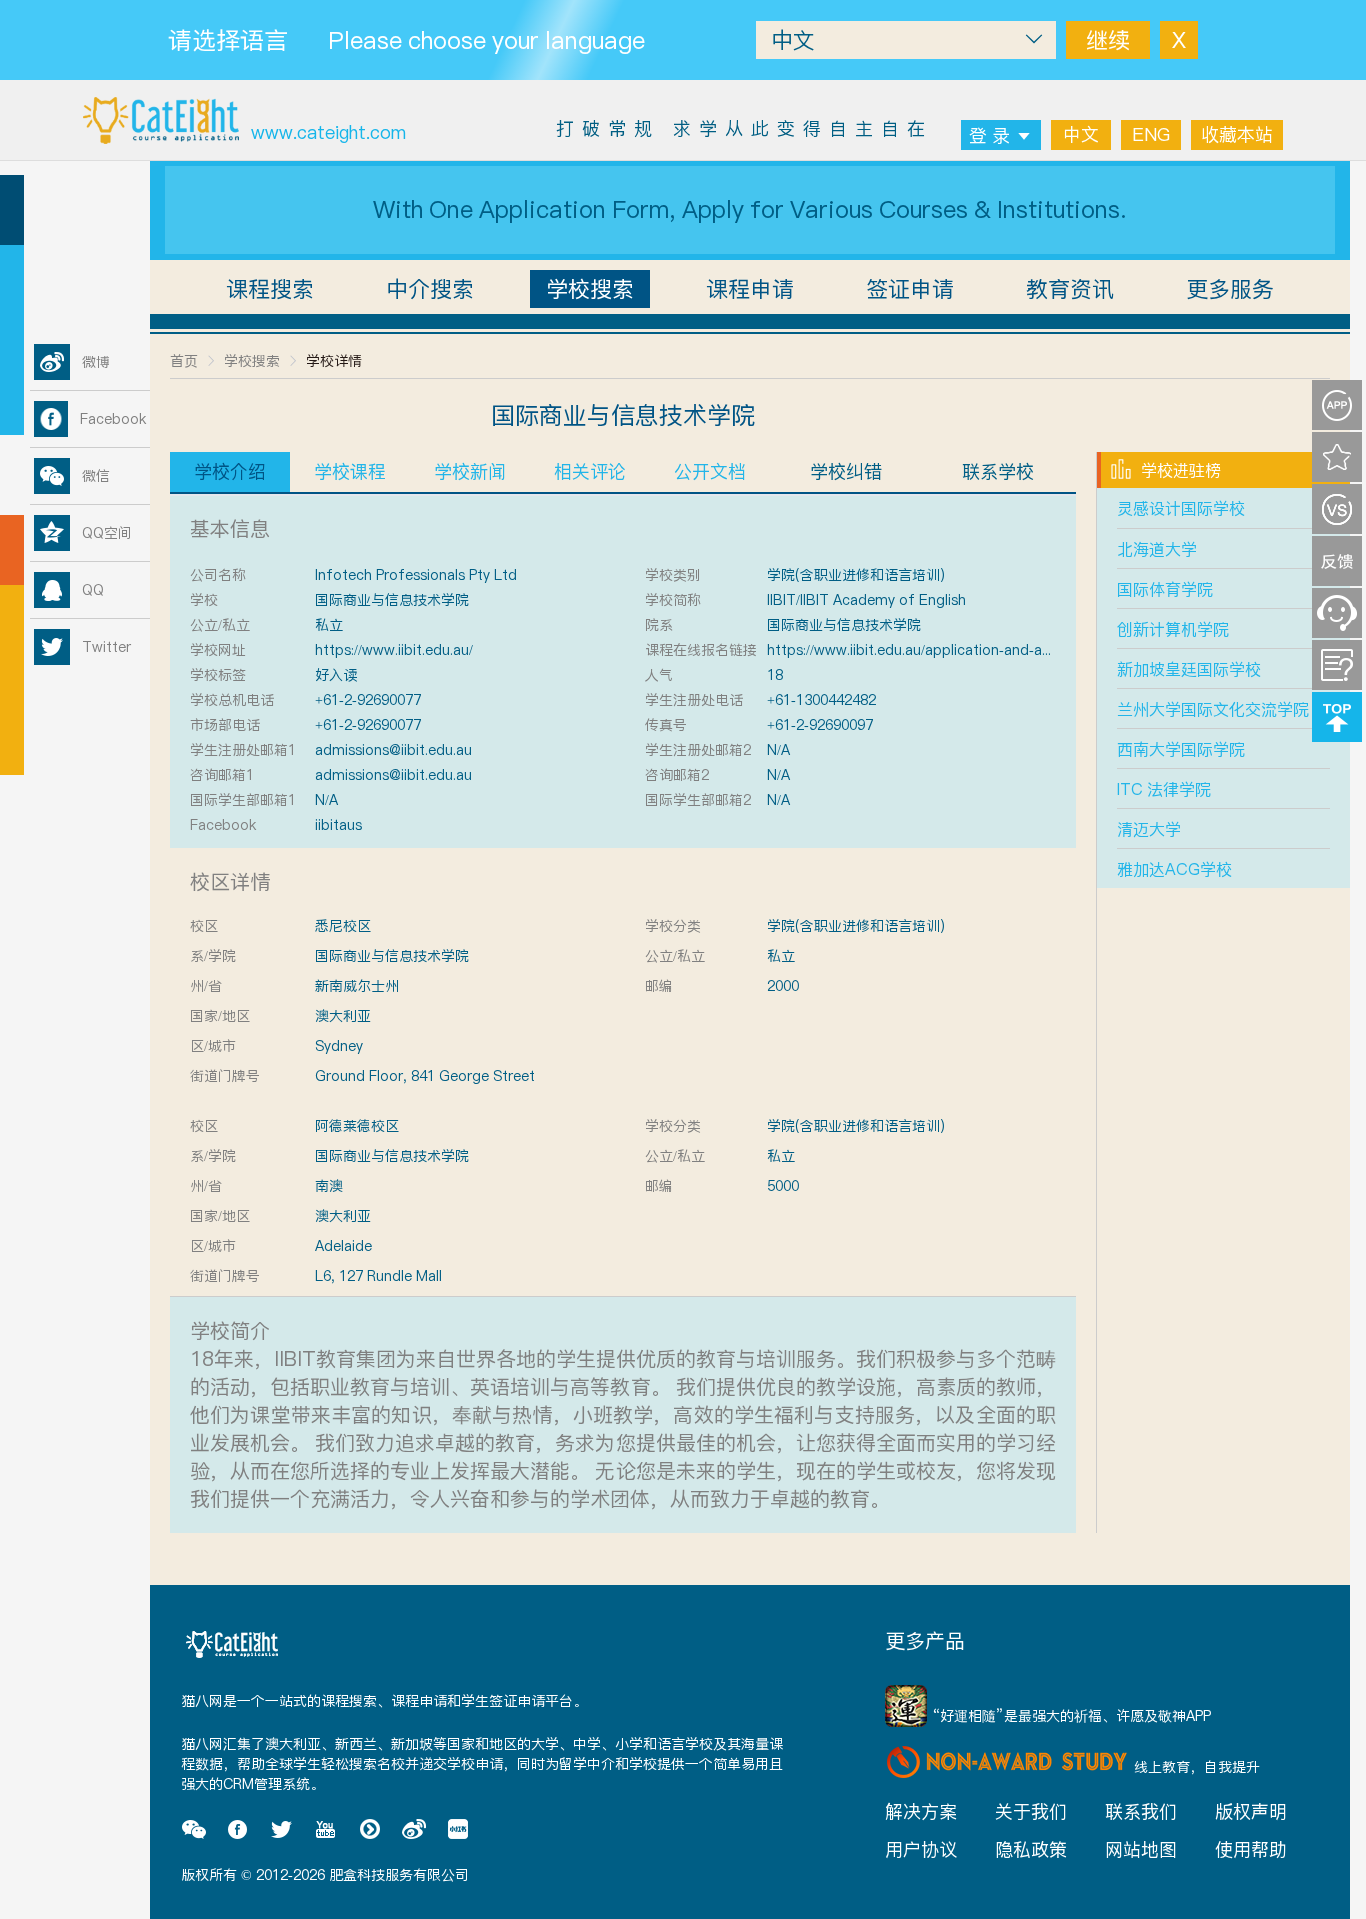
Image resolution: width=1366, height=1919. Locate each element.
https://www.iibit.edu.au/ (394, 650)
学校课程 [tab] (350, 471)
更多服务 (1230, 289)
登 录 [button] (989, 135)
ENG (1151, 134)
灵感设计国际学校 (1181, 508)
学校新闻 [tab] (470, 471)
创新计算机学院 (1173, 629)
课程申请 (750, 289)
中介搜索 (430, 289)
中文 (1081, 134)
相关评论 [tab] (590, 471)
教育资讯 (1070, 289)
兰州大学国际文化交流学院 (1213, 709)
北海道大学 (1157, 549)
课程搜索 (270, 289)
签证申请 (910, 289)
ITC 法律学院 (1164, 789)
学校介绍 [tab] (230, 471)
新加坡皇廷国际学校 (1189, 669)
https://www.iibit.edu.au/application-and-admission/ (936, 650)
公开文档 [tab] (710, 471)
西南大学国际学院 (1181, 749)
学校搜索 (590, 289)
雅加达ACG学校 (1174, 869)
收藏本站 (1237, 134)
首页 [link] (184, 361)
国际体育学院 (1165, 589)
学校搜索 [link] (252, 361)
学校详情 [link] (334, 361)
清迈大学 (1149, 829)
